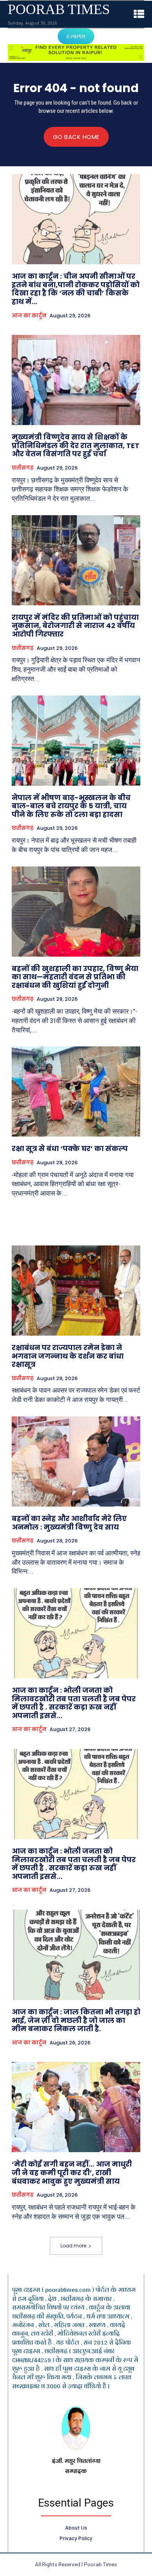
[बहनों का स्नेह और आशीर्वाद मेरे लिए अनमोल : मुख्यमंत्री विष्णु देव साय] (76, 1461)
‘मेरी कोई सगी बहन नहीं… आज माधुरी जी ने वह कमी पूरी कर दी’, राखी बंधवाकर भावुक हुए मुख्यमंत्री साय (72, 2172)
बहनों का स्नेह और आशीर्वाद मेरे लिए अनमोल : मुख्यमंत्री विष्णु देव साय (69, 1523)
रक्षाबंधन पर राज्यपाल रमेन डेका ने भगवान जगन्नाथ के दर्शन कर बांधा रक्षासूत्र (68, 1356)
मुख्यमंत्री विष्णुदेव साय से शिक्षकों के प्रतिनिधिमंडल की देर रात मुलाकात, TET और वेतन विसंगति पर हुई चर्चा (76, 445)
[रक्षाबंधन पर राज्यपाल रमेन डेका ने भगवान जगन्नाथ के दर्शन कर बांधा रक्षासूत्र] (76, 1291)
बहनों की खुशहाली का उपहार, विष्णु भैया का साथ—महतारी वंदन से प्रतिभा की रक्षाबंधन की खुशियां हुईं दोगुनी (75, 977)
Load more (73, 2246)
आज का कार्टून (29, 316)
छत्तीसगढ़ (23, 468)
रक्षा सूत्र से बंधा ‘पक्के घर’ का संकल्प (70, 1148)
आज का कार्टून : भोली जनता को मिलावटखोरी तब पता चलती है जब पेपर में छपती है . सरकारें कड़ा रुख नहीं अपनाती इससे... (74, 1703)
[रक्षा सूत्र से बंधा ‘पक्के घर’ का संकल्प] (76, 1091)
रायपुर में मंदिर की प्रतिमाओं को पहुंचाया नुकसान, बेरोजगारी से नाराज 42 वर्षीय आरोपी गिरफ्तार (75, 626)
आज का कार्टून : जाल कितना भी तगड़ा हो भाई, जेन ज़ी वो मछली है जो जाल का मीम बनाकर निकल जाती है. (76, 2020)
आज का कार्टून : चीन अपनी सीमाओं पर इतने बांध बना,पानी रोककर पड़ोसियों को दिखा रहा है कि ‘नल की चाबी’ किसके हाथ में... (76, 289)
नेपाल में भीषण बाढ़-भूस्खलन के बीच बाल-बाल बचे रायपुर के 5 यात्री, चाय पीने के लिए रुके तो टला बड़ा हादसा (71, 806)
